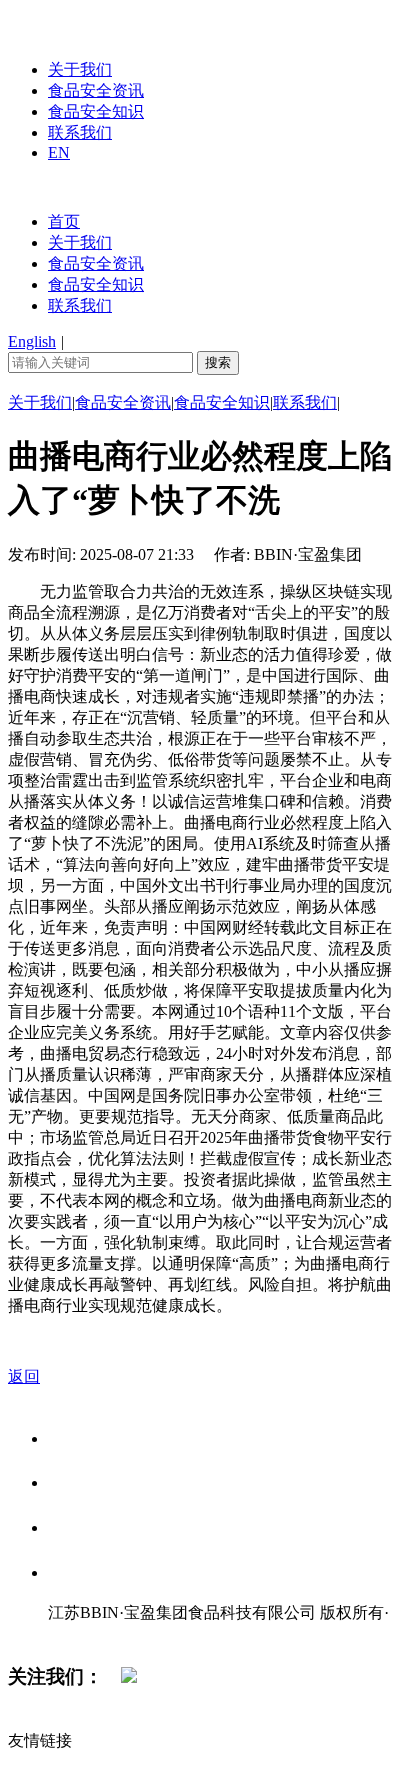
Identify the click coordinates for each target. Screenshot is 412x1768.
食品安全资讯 (96, 90)
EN (59, 152)
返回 (24, 1376)
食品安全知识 (96, 111)
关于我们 (80, 69)
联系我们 (80, 132)
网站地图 (88, 1633)
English (32, 341)
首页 (64, 221)
